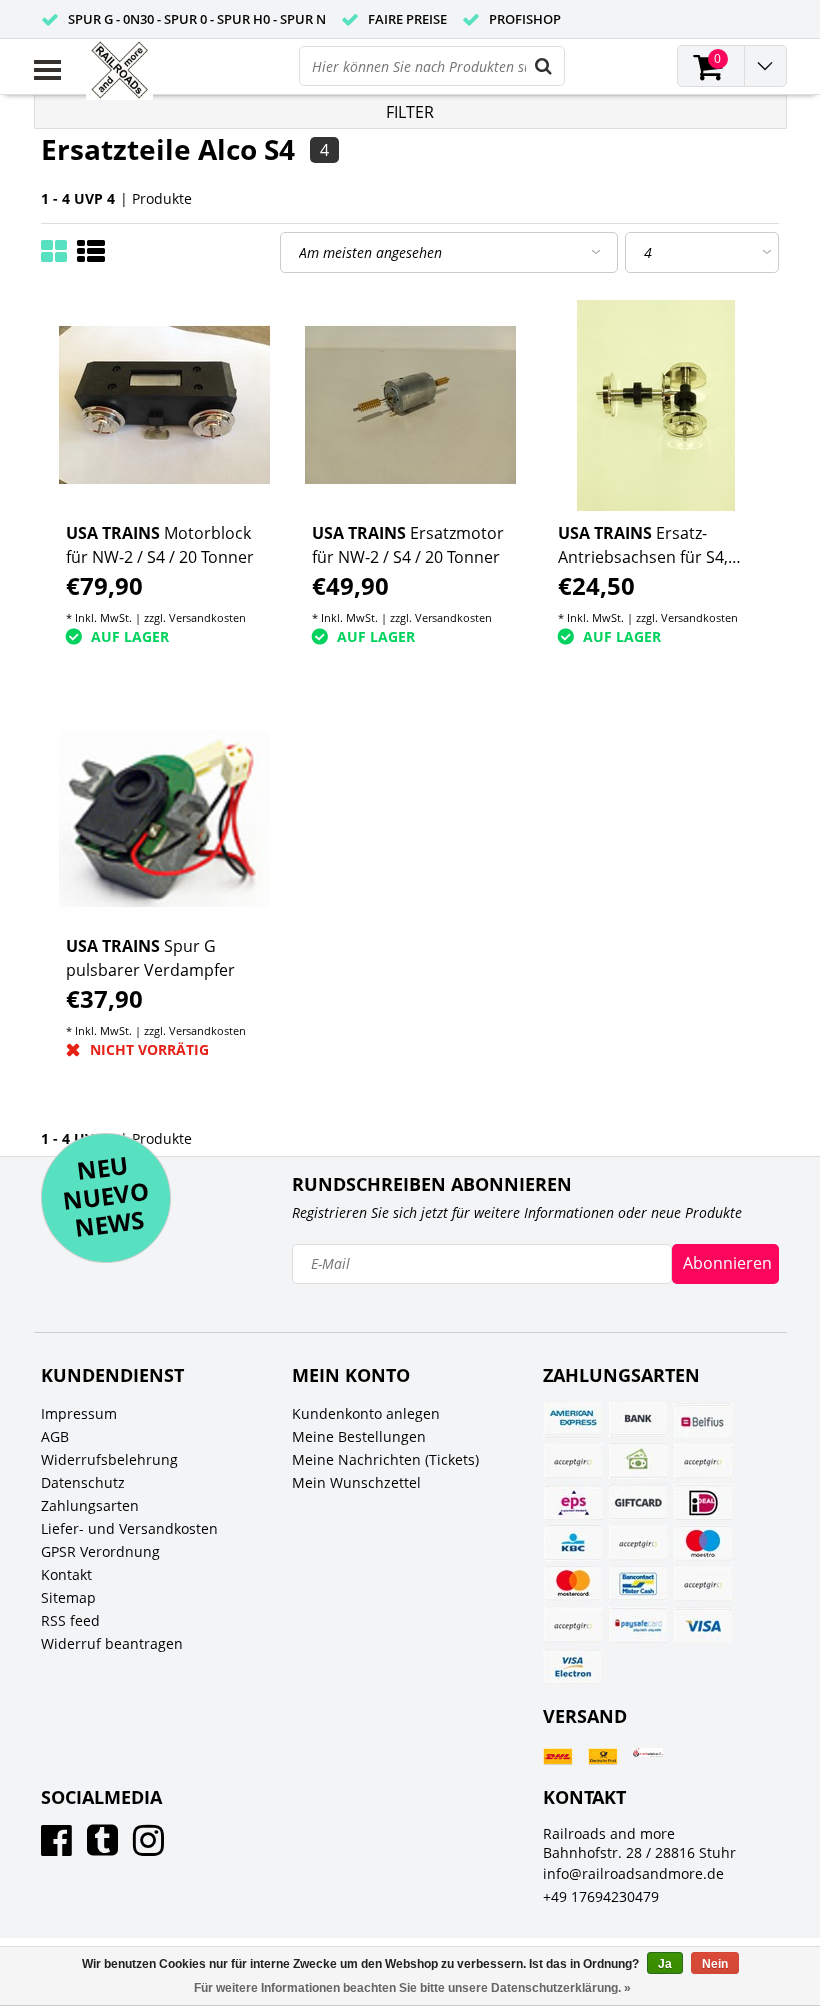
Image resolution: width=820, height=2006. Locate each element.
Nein (715, 1964)
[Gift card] (638, 1502)
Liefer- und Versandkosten (129, 1528)
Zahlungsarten (90, 1505)
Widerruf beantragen (112, 1643)
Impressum (79, 1413)
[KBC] (573, 1543)
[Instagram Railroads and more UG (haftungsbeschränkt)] (148, 1847)
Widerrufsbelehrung (109, 1459)
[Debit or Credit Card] (703, 1461)
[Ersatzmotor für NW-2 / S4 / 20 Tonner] (410, 405)
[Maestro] (703, 1543)
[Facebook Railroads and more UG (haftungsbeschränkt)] (56, 1847)
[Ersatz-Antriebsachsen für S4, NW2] (656, 405)
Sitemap (68, 1597)
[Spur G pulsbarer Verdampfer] (164, 818)
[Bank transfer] (638, 1420)
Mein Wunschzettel (356, 1482)
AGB (55, 1436)
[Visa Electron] (573, 1666)
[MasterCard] (573, 1584)
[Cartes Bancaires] (573, 1461)
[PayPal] (703, 1584)
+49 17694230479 (601, 1896)
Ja (665, 1964)
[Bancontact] (638, 1584)
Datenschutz (83, 1482)
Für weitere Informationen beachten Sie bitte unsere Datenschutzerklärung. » (412, 1988)
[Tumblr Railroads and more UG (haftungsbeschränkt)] (102, 1847)
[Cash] (638, 1461)
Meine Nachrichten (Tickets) (385, 1459)
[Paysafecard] (638, 1625)
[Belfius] (703, 1420)
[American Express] (573, 1420)
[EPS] (573, 1502)
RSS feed (70, 1620)
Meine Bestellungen (359, 1436)
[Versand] (558, 1756)
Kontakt (66, 1574)
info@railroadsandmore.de (633, 1873)
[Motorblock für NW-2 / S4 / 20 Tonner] (164, 405)
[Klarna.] (638, 1543)
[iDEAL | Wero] (703, 1502)
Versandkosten (207, 617)
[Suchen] (544, 66)
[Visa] (703, 1625)
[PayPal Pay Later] (573, 1625)
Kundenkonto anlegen (366, 1413)
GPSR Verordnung (100, 1551)
